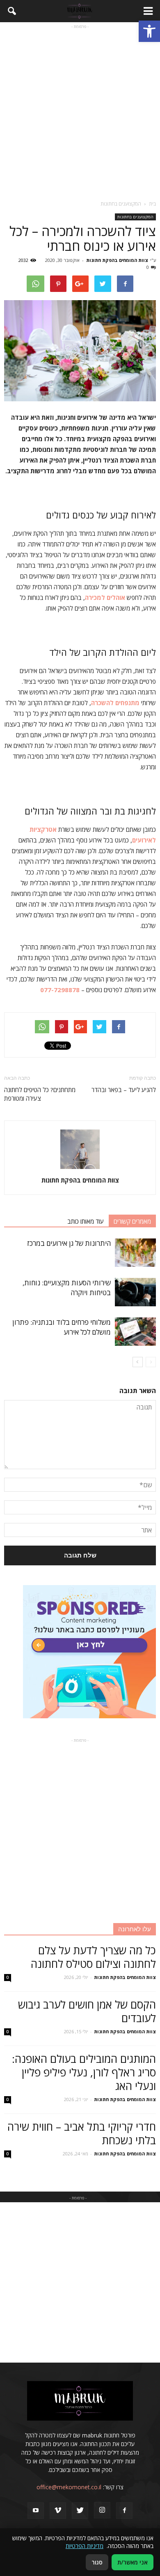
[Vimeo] (58, 2511)
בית (152, 204)
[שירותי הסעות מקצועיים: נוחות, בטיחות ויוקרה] (135, 1292)
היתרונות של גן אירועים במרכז (69, 1243)
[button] (149, 31)
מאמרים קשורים (132, 1221)
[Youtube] (36, 2511)
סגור (97, 2562)
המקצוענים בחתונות (135, 217)
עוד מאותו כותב (86, 1221)
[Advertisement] (80, 111)
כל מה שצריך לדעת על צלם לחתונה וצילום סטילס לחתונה (93, 1957)
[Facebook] (124, 2511)
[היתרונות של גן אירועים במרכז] (135, 1253)
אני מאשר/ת (133, 2562)
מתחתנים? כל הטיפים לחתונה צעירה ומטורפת (40, 1094)
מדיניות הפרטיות (85, 2546)
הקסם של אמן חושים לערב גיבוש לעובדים (87, 2011)
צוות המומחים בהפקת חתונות (117, 260)
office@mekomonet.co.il (69, 2487)
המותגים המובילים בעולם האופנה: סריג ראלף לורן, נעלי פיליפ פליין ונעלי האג (84, 2072)
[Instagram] (102, 2510)
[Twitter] (80, 2511)
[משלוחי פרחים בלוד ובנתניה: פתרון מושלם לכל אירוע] (135, 1332)
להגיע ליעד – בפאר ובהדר (124, 1090)
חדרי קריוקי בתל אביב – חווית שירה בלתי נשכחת (82, 2133)
